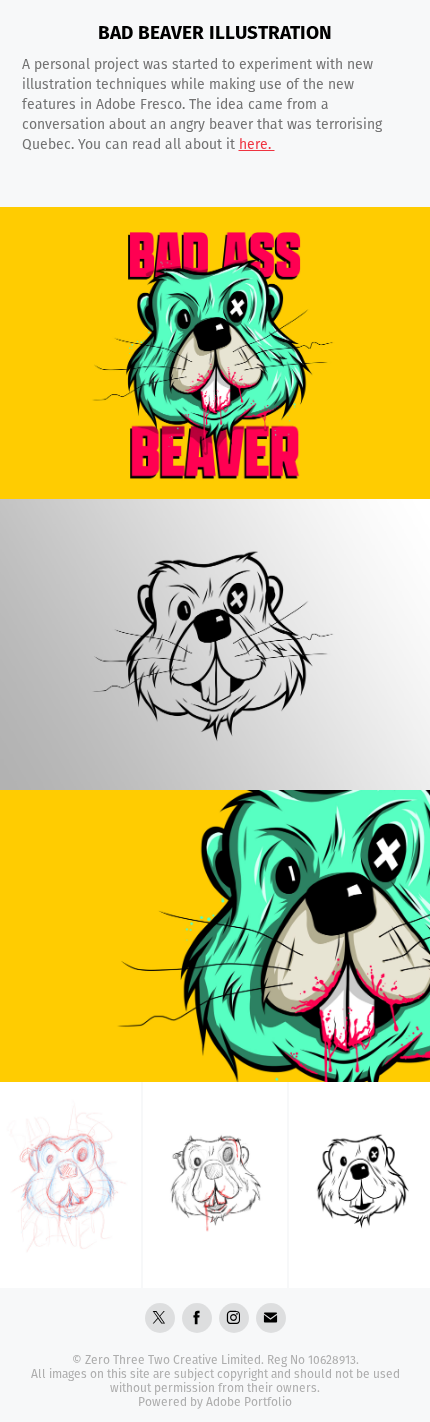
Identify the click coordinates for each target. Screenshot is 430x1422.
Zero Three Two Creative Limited (173, 1359)
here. (257, 144)
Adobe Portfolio (249, 1401)
